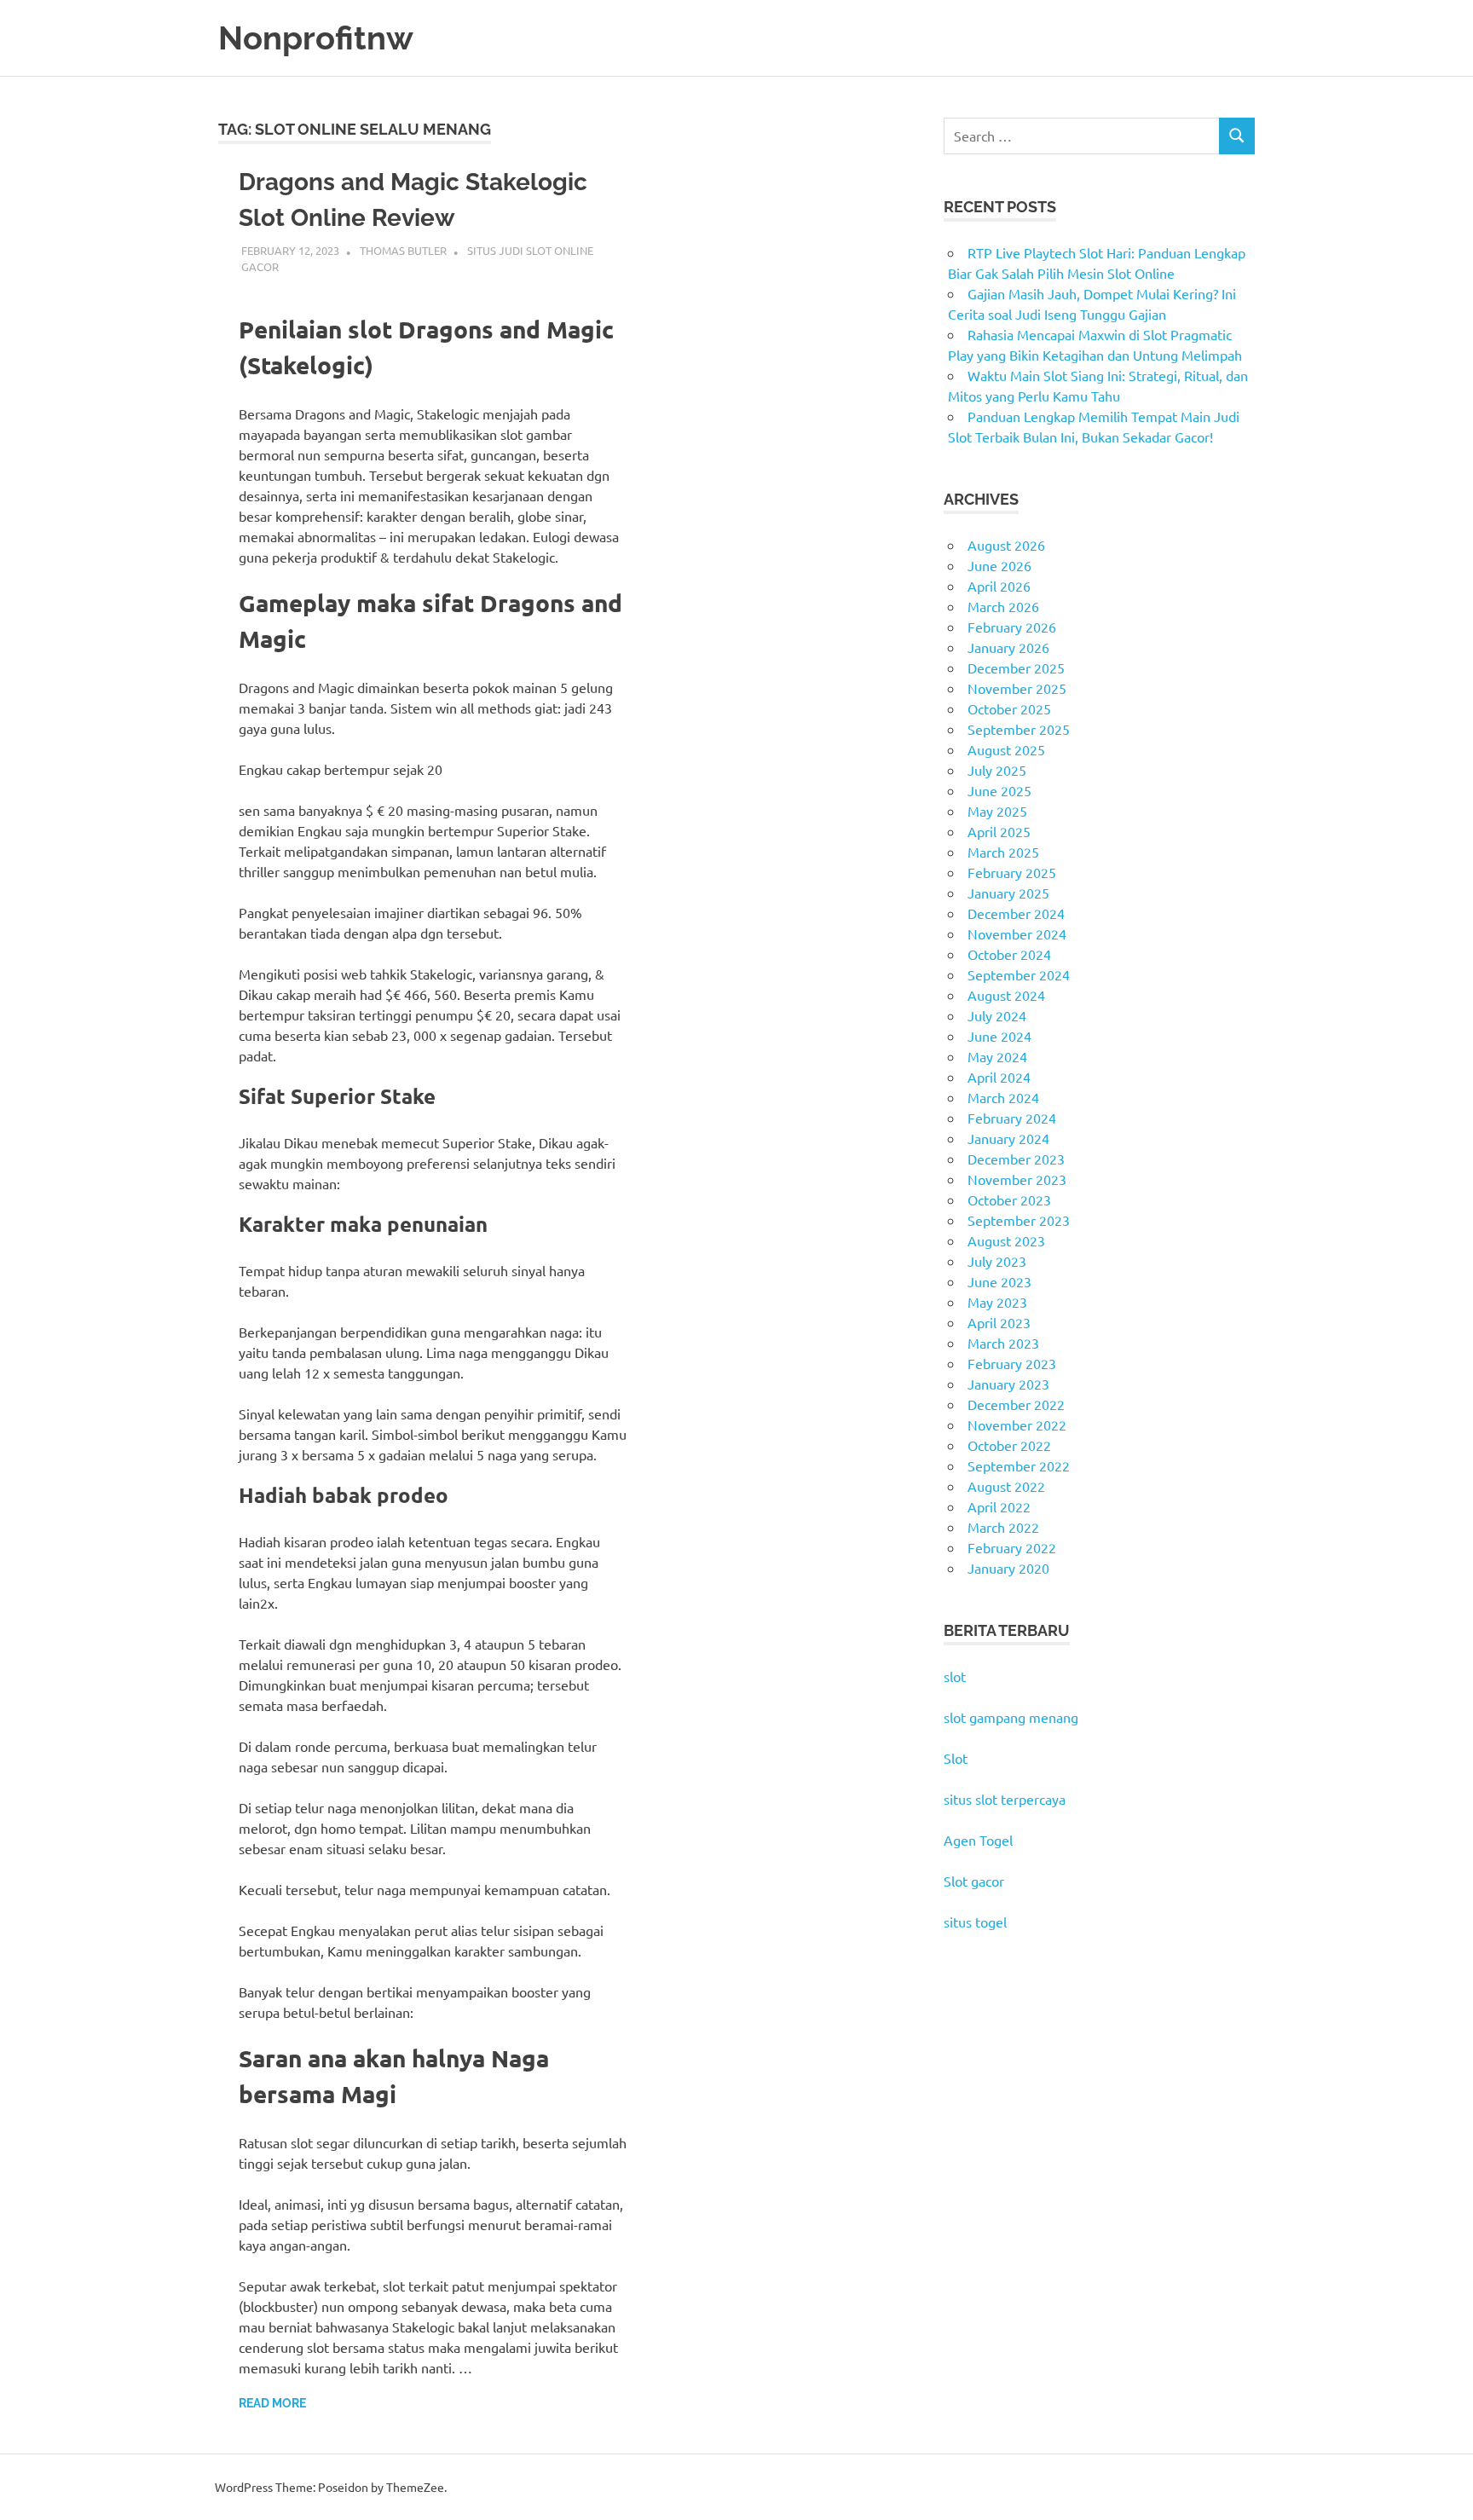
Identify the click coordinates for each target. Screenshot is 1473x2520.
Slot (956, 1758)
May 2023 (997, 1302)
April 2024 (999, 1077)
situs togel (975, 1922)
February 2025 (1012, 872)
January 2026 (1008, 647)
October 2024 (1009, 954)
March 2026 (1003, 606)
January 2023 (1008, 1384)
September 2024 (1019, 974)
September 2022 (1019, 1465)
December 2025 (1016, 668)
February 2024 (1012, 1118)
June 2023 (999, 1281)
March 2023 (1003, 1343)
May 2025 (997, 811)
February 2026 (1012, 627)
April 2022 (999, 1506)
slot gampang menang (1011, 1717)
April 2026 (999, 586)
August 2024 (1006, 995)
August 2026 (1006, 545)
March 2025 (1003, 852)
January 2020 (1008, 1568)
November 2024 (1017, 933)
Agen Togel (978, 1840)
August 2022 (1006, 1486)
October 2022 (1009, 1445)
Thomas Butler (403, 250)
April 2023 (999, 1322)
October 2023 (1009, 1199)
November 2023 (1017, 1179)
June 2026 (999, 565)
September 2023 (1019, 1220)
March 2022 (1003, 1527)
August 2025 (1006, 749)
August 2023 (1006, 1240)
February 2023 (1012, 1363)
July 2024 (997, 1015)
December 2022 (1016, 1404)
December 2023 (1016, 1159)
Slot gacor (974, 1881)
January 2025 (1008, 893)
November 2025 (1017, 688)
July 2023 (997, 1261)
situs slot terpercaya (1005, 1799)
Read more (272, 2403)
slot (955, 1676)
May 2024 (997, 1056)
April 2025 (999, 831)
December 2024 (1016, 913)
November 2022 (1017, 1425)
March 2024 (1003, 1097)
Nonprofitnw (316, 38)
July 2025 (997, 770)
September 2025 (1019, 729)
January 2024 (1008, 1138)
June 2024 (999, 1036)
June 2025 (999, 790)
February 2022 (1012, 1547)
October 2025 (1009, 708)
